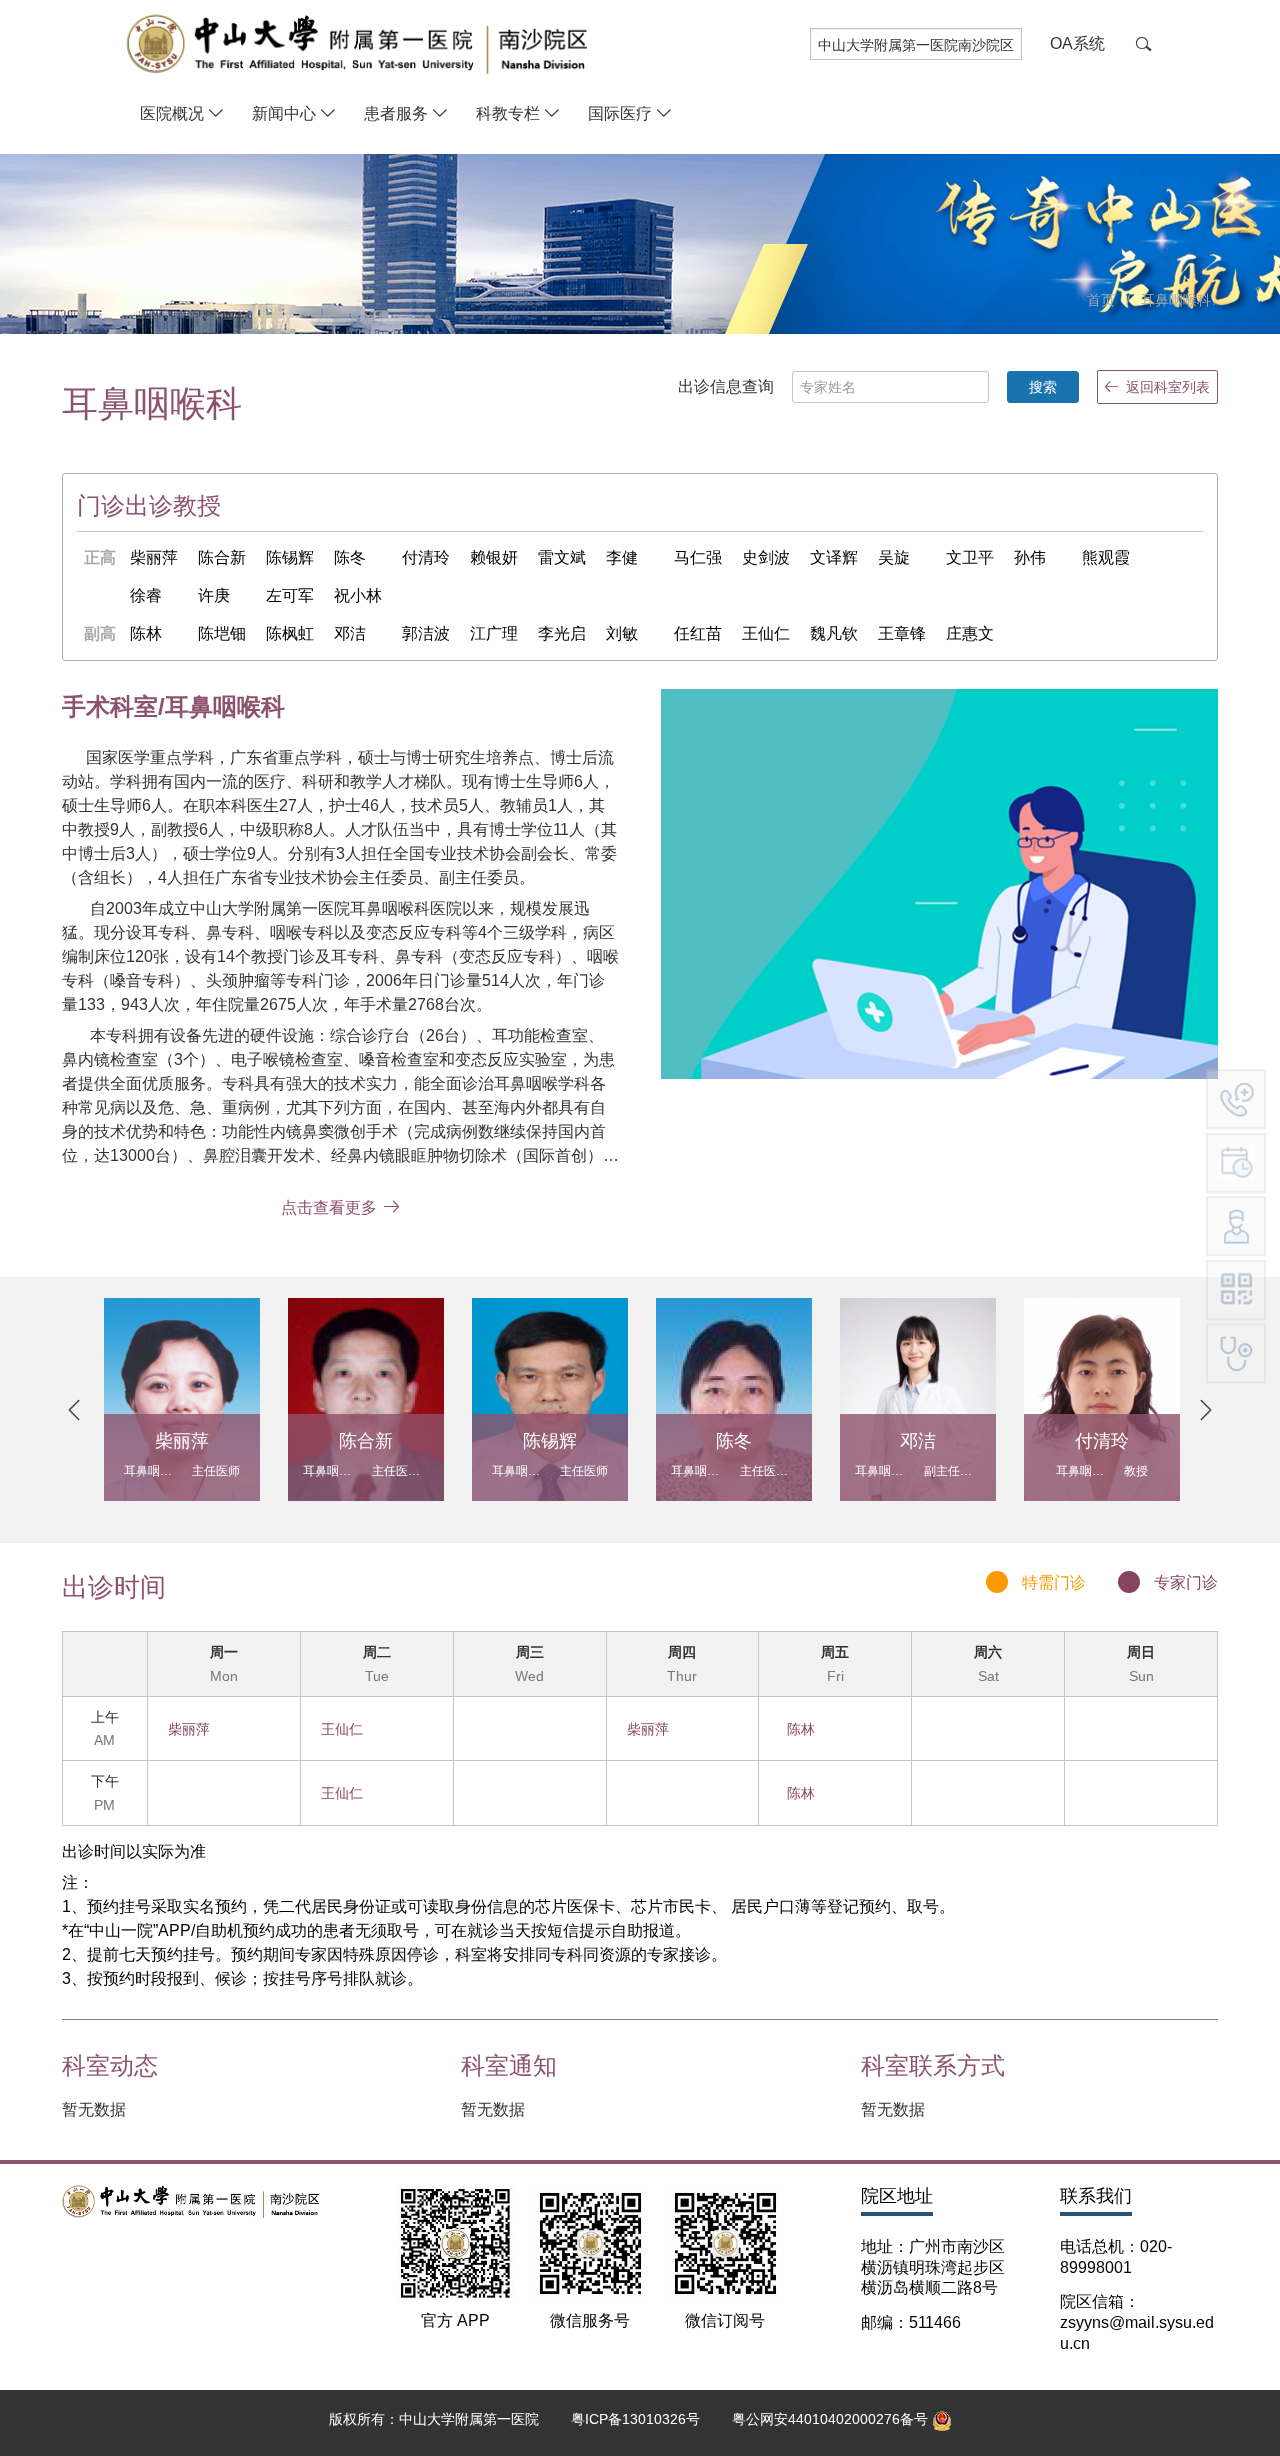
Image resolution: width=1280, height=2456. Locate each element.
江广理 (494, 633)
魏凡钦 (834, 633)
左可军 (290, 595)
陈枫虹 (290, 633)
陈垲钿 (222, 633)
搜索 (1043, 387)
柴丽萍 (154, 557)
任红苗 (698, 633)
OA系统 (1077, 43)
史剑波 (766, 557)
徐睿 (146, 595)
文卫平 (970, 557)
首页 (1101, 300)
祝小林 (358, 595)
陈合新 (222, 557)
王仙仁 (766, 633)
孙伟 (1030, 557)
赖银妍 (494, 557)
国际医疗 (620, 113)
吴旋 (894, 557)
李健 (622, 557)
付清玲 (426, 557)
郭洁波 (426, 633)
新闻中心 (284, 113)
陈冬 (350, 557)
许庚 (214, 595)
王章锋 (902, 633)
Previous (74, 1410)
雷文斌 (562, 557)
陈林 (146, 633)
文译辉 (834, 557)
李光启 (562, 633)
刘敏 (622, 633)
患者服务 (396, 113)
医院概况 (172, 113)
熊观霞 (1106, 557)
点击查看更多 (329, 1207)
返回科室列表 (1168, 387)
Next (1206, 1410)
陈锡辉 (290, 557)
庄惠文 (970, 633)
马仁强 (698, 557)
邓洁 (350, 633)
